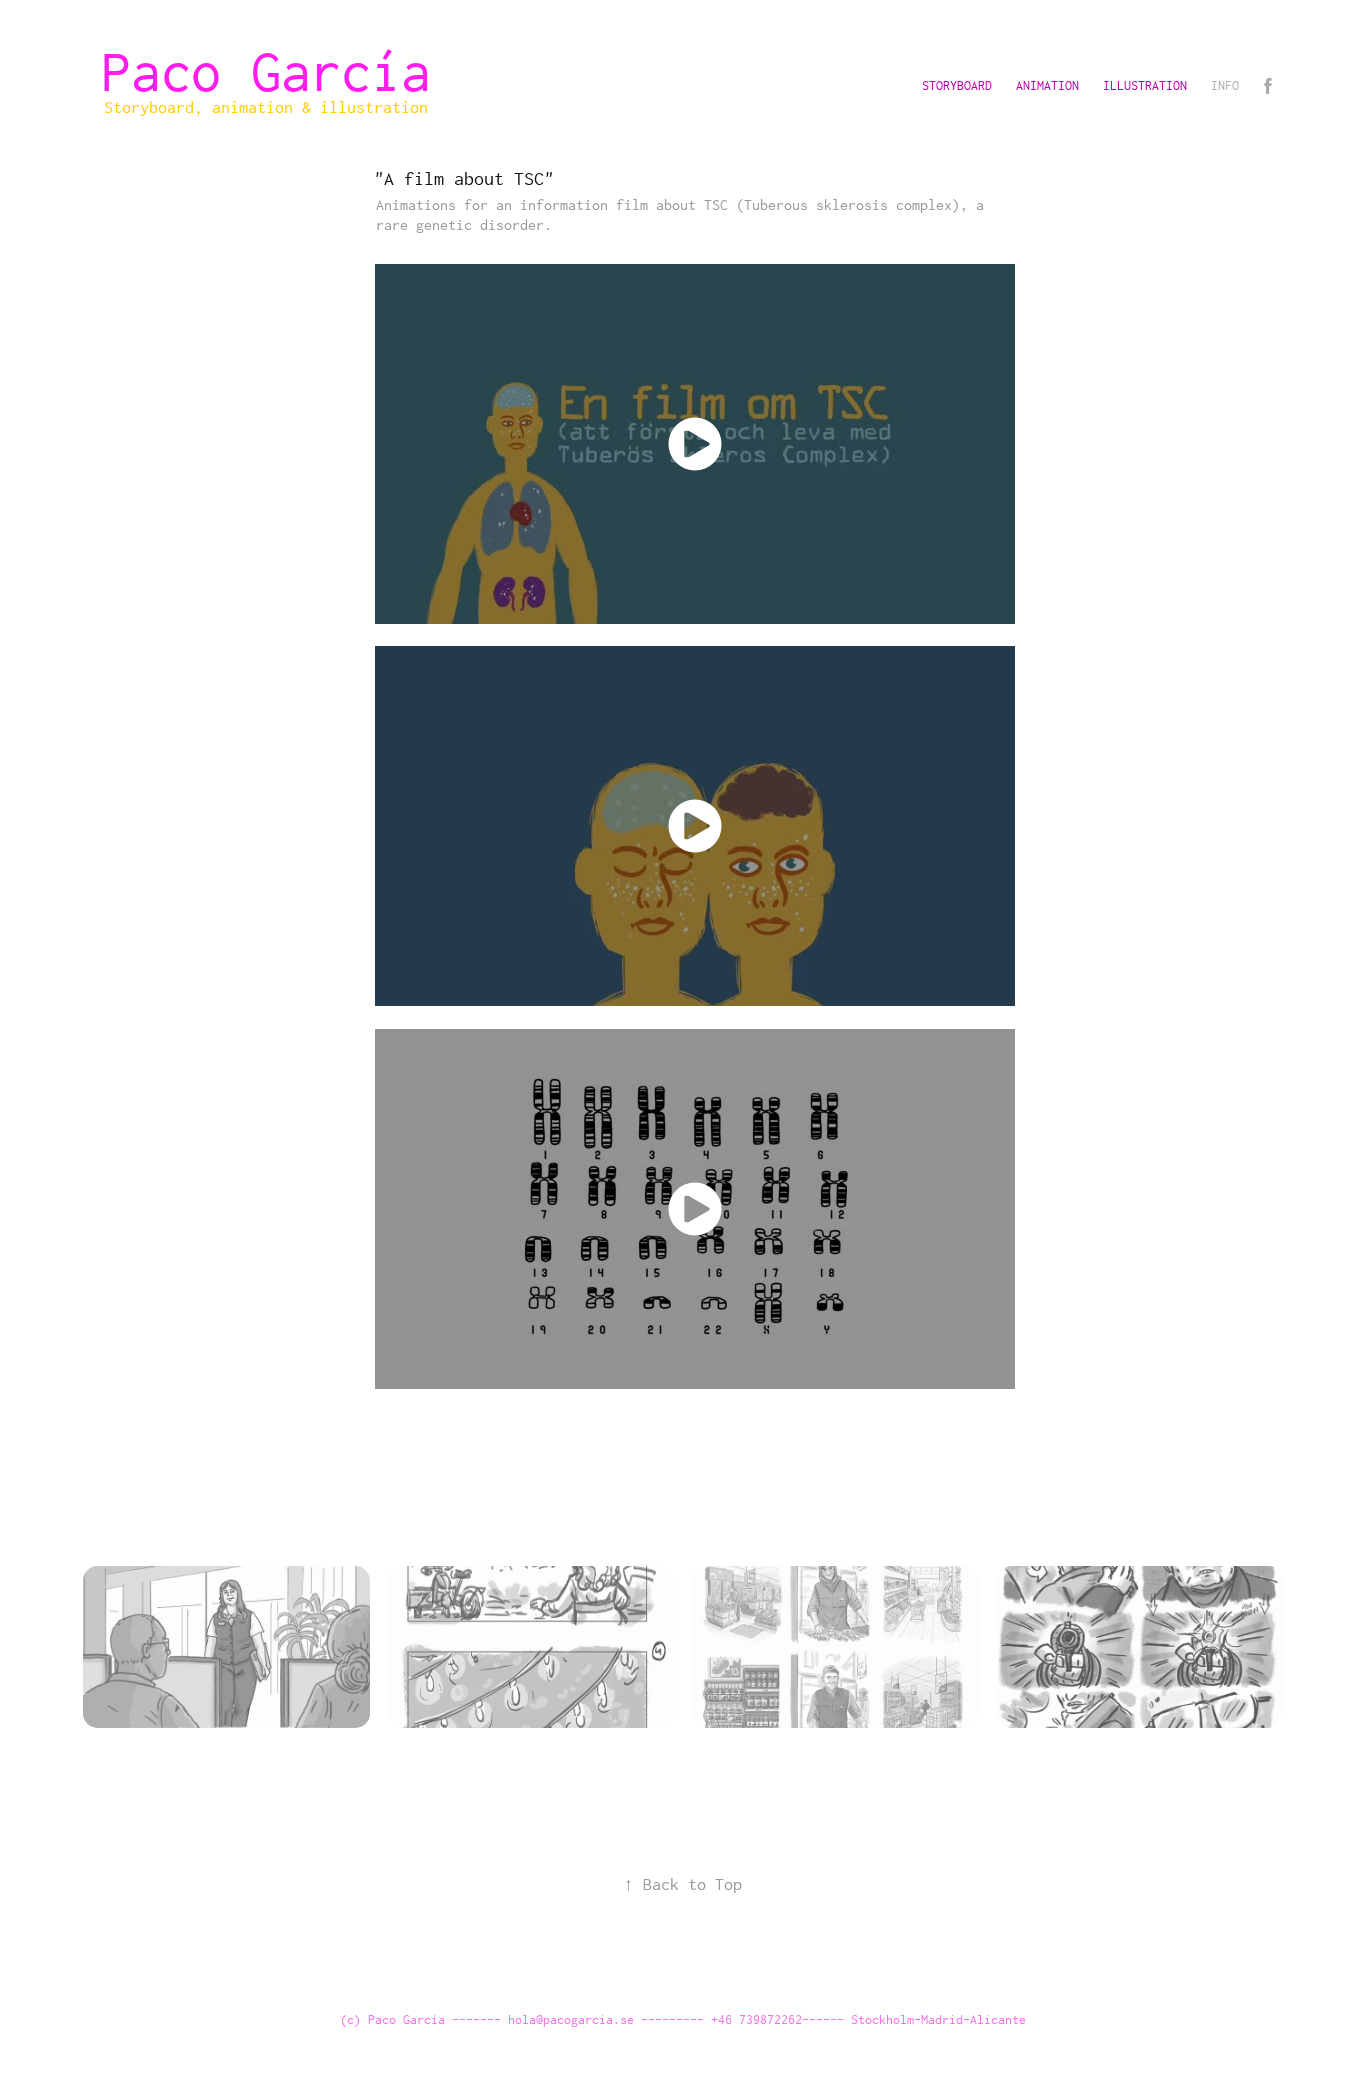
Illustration (1145, 85)
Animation (1047, 85)
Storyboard (957, 85)
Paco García (281, 71)
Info (1225, 85)
